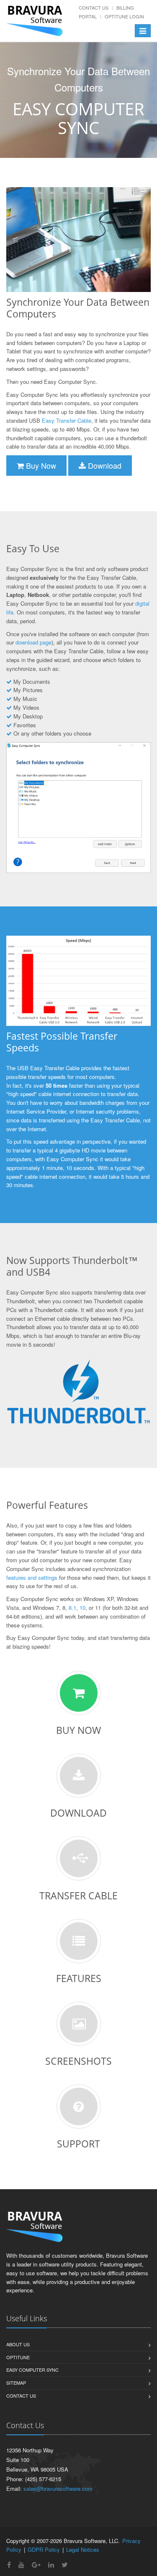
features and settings (32, 1577)
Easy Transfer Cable (67, 420)
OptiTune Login (124, 16)
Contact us (21, 2396)
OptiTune (18, 2357)
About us (18, 2344)
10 (82, 1608)
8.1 (72, 1608)
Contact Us (94, 8)
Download (104, 465)
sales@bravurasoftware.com (58, 2488)
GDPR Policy (44, 2549)
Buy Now (40, 465)
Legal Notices (83, 2549)
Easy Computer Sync (32, 2370)
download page (33, 642)
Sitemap (16, 2383)
